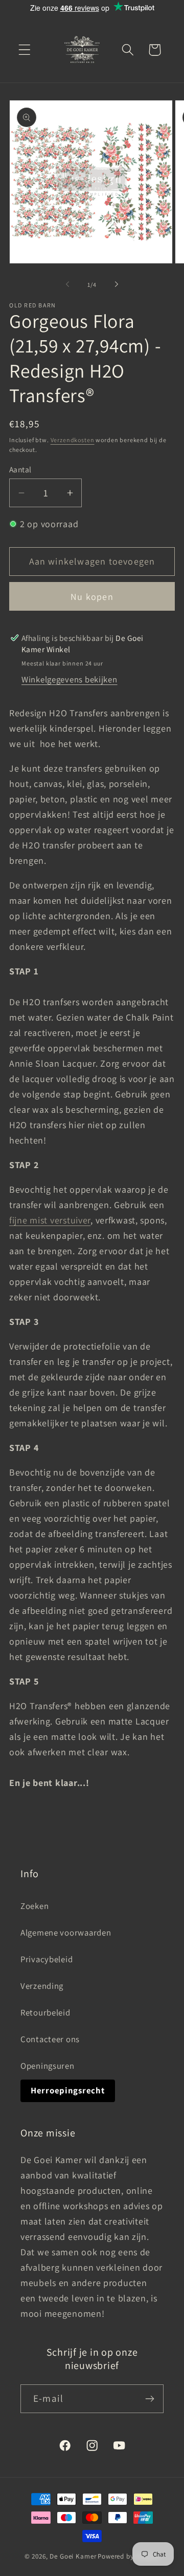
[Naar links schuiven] (67, 284)
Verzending (42, 1986)
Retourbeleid (45, 2012)
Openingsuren (48, 2066)
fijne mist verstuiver (50, 1220)
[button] (25, 50)
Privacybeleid (47, 1959)
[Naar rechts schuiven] (117, 284)
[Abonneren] (149, 2399)
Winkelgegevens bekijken (70, 679)
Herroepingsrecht (68, 2090)
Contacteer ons (50, 2039)
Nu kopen (92, 597)
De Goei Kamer (73, 2556)
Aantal (20, 469)
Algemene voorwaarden (66, 1933)
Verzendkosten (73, 440)
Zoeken (34, 1906)
